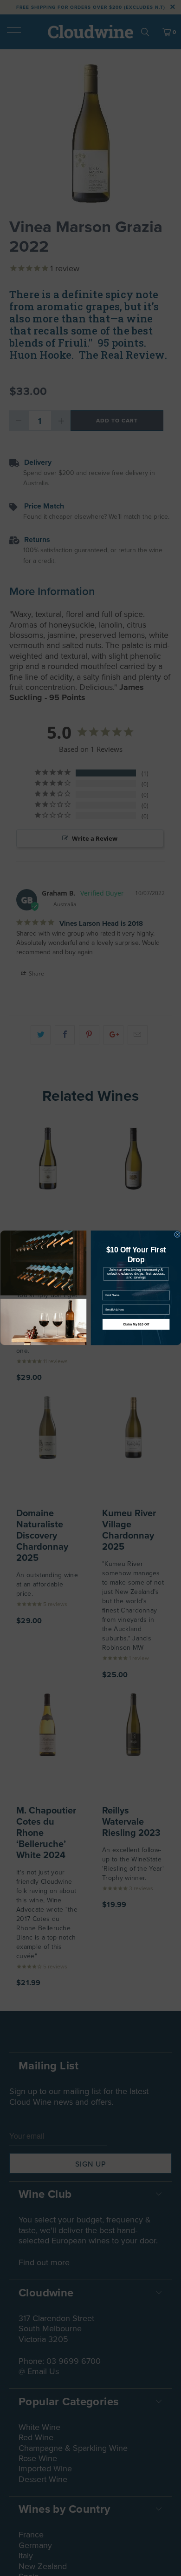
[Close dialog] (177, 1234)
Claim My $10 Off (136, 1325)
